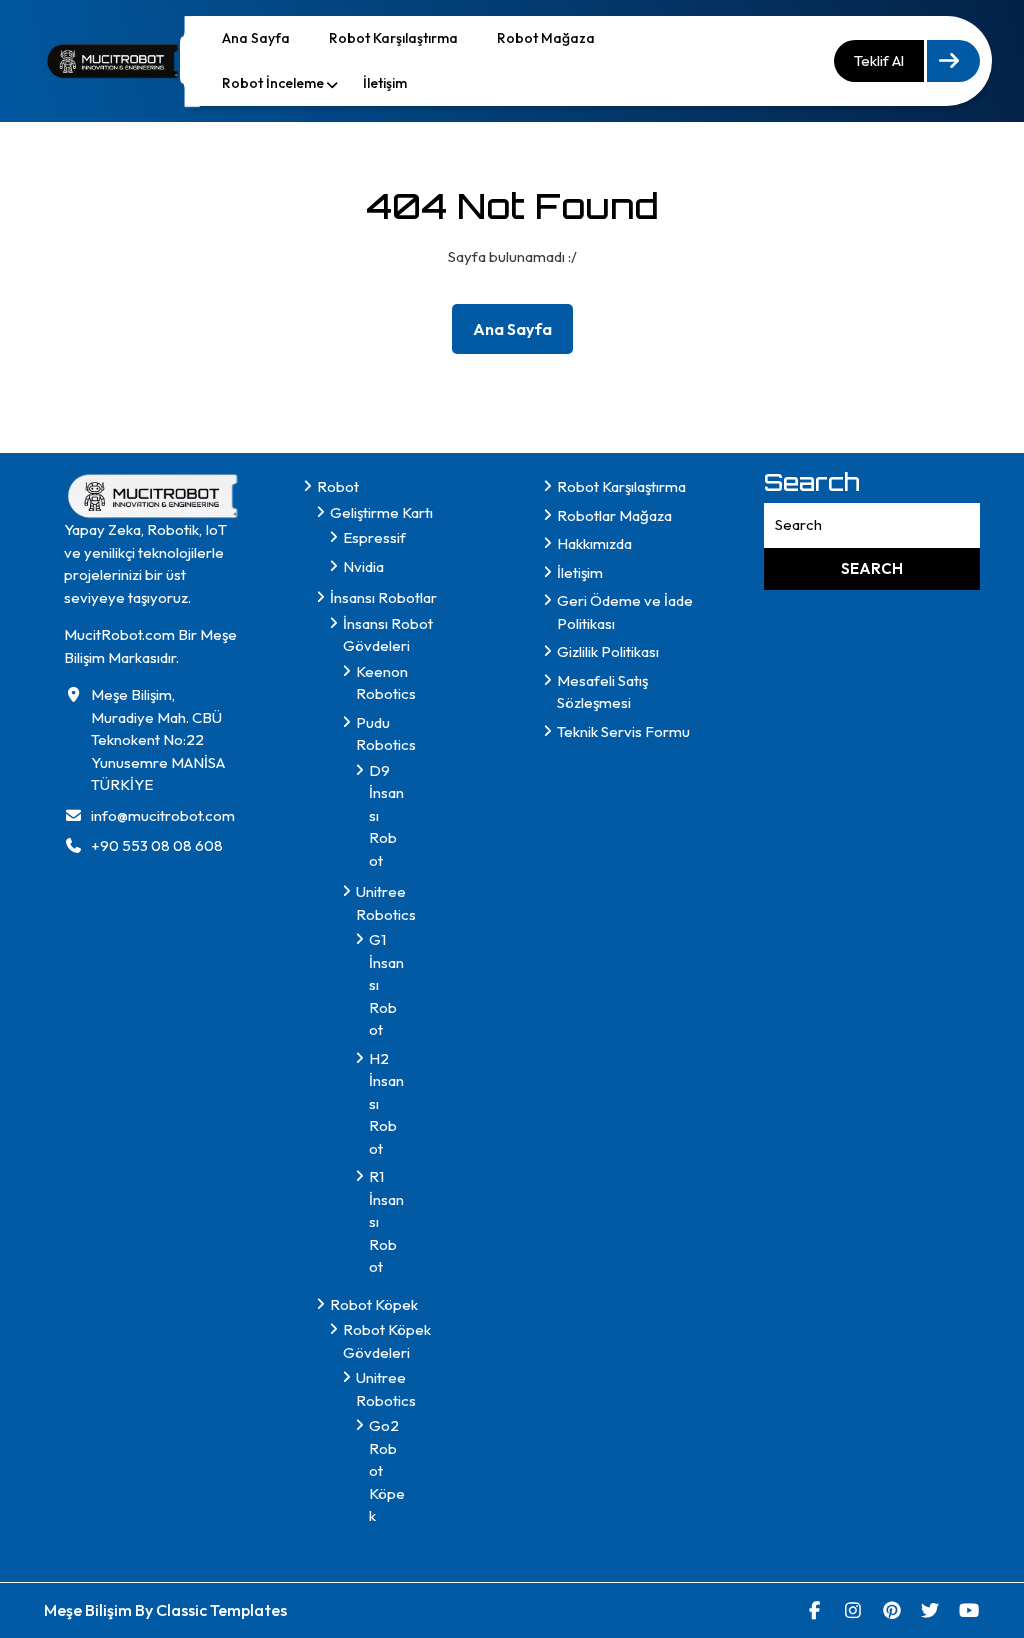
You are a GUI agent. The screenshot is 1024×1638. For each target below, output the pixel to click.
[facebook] (815, 1610)
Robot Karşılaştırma (393, 38)
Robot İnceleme (273, 83)
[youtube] (969, 1610)
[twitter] (930, 1610)
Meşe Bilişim (89, 1610)
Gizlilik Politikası (608, 651)
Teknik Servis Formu (623, 731)
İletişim (385, 83)
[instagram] (853, 1610)
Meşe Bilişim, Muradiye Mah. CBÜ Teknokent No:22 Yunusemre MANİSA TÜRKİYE (158, 739)
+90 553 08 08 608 (157, 845)
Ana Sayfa (256, 38)
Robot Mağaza (546, 38)
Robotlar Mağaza (614, 515)
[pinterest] (892, 1610)
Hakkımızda (594, 543)
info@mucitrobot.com (163, 815)
